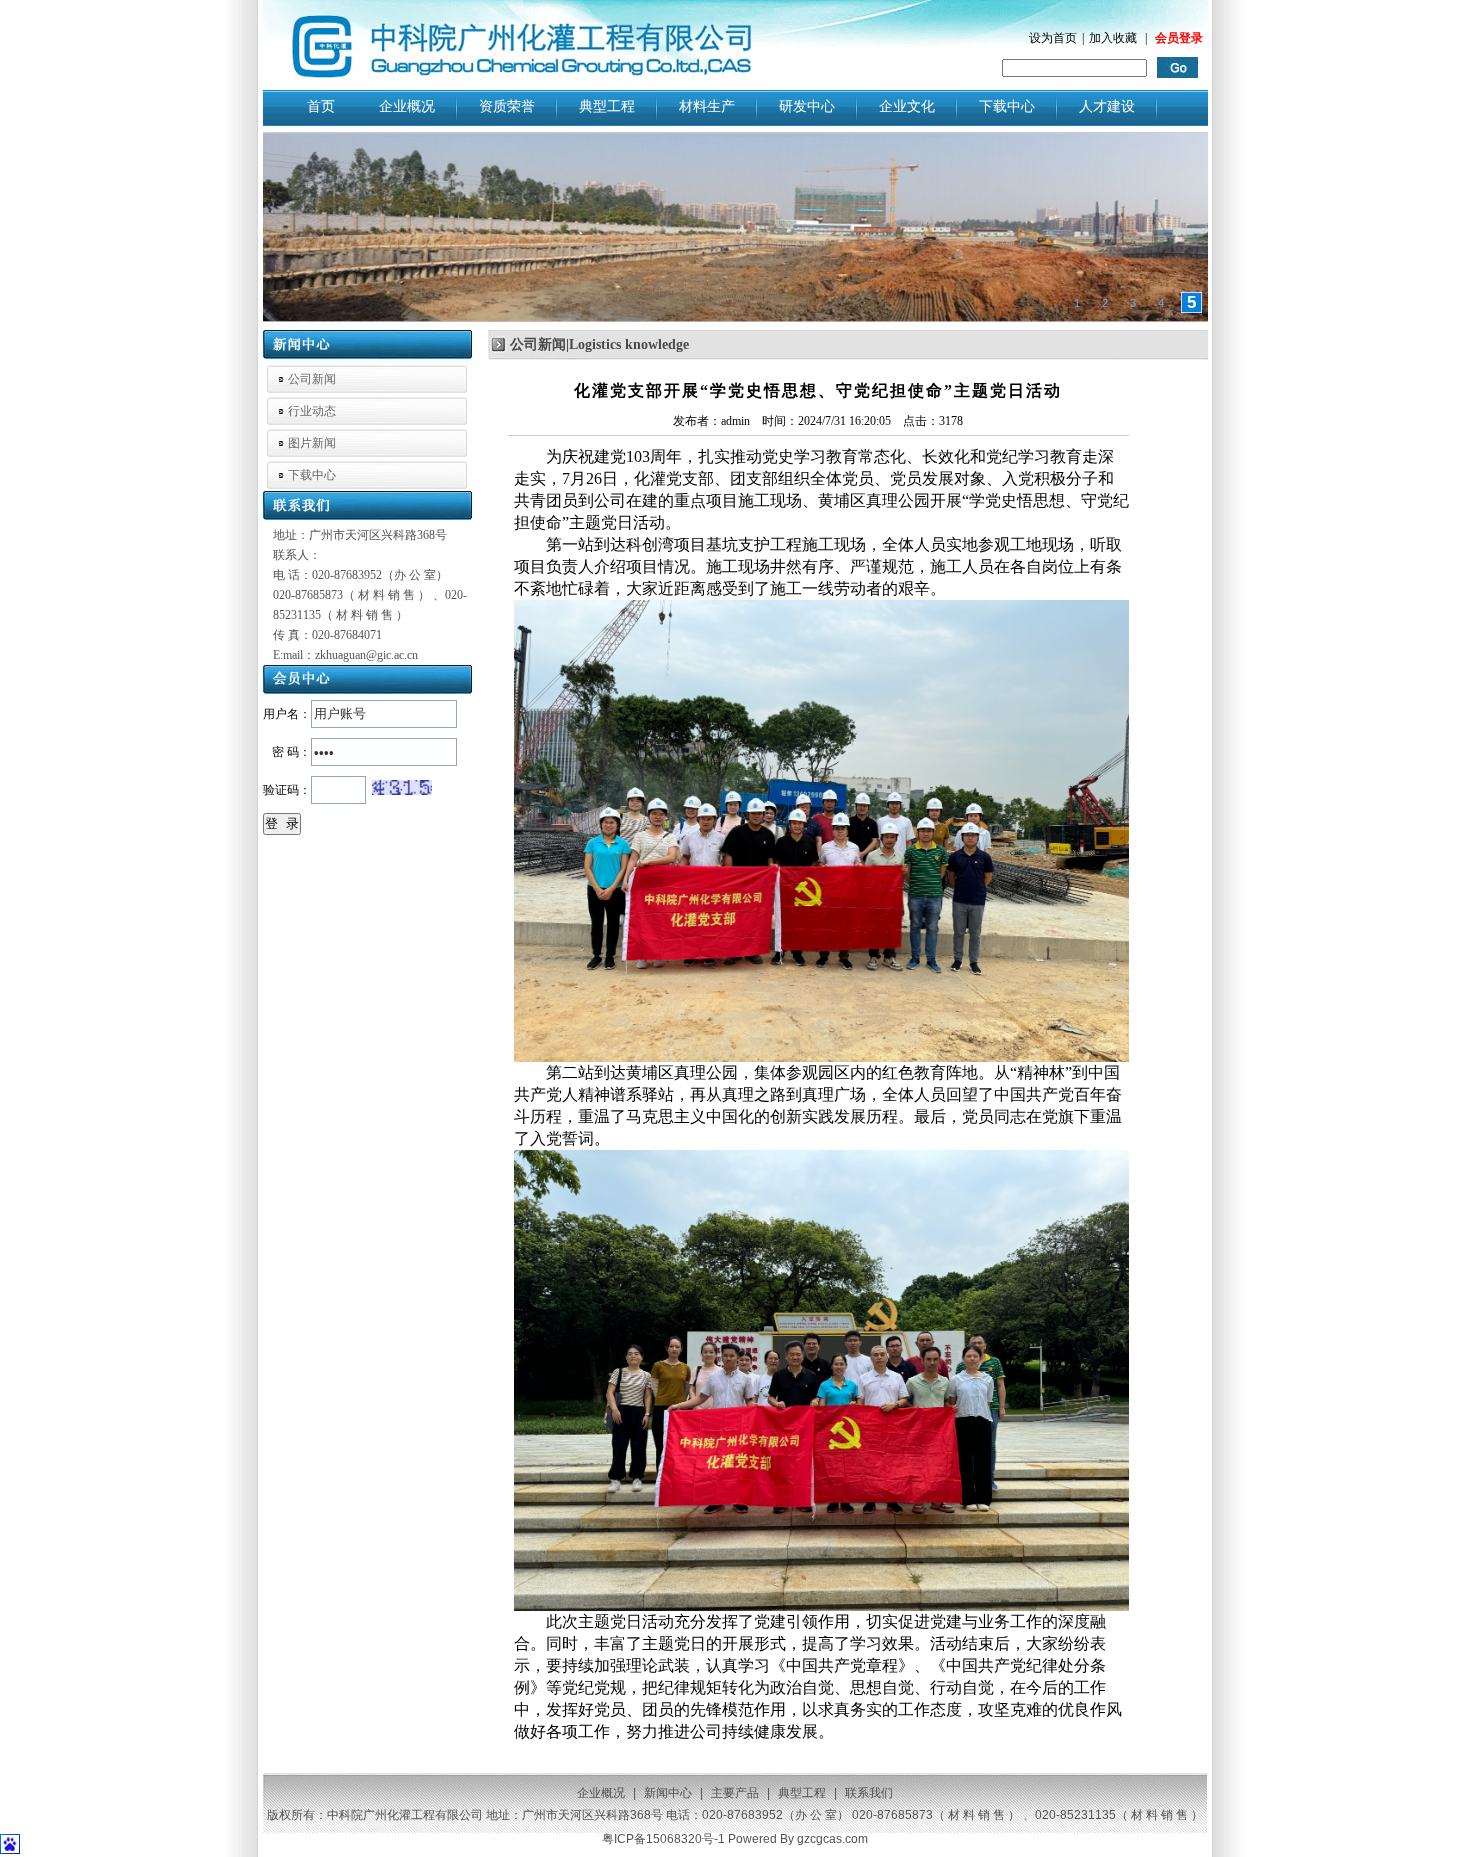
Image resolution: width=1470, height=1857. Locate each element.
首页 (321, 106)
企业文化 (907, 106)
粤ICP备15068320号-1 (663, 1839)
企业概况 (407, 106)
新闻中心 (668, 1793)
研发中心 (807, 106)
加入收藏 (1113, 38)
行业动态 (312, 411)
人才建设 (1107, 106)
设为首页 (1053, 38)
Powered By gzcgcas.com (798, 1839)
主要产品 (735, 1793)
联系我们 (869, 1793)
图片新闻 (312, 443)
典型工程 (607, 106)
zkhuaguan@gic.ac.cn (366, 655)
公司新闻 (312, 379)
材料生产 (707, 106)
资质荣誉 (507, 106)
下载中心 (1007, 106)
